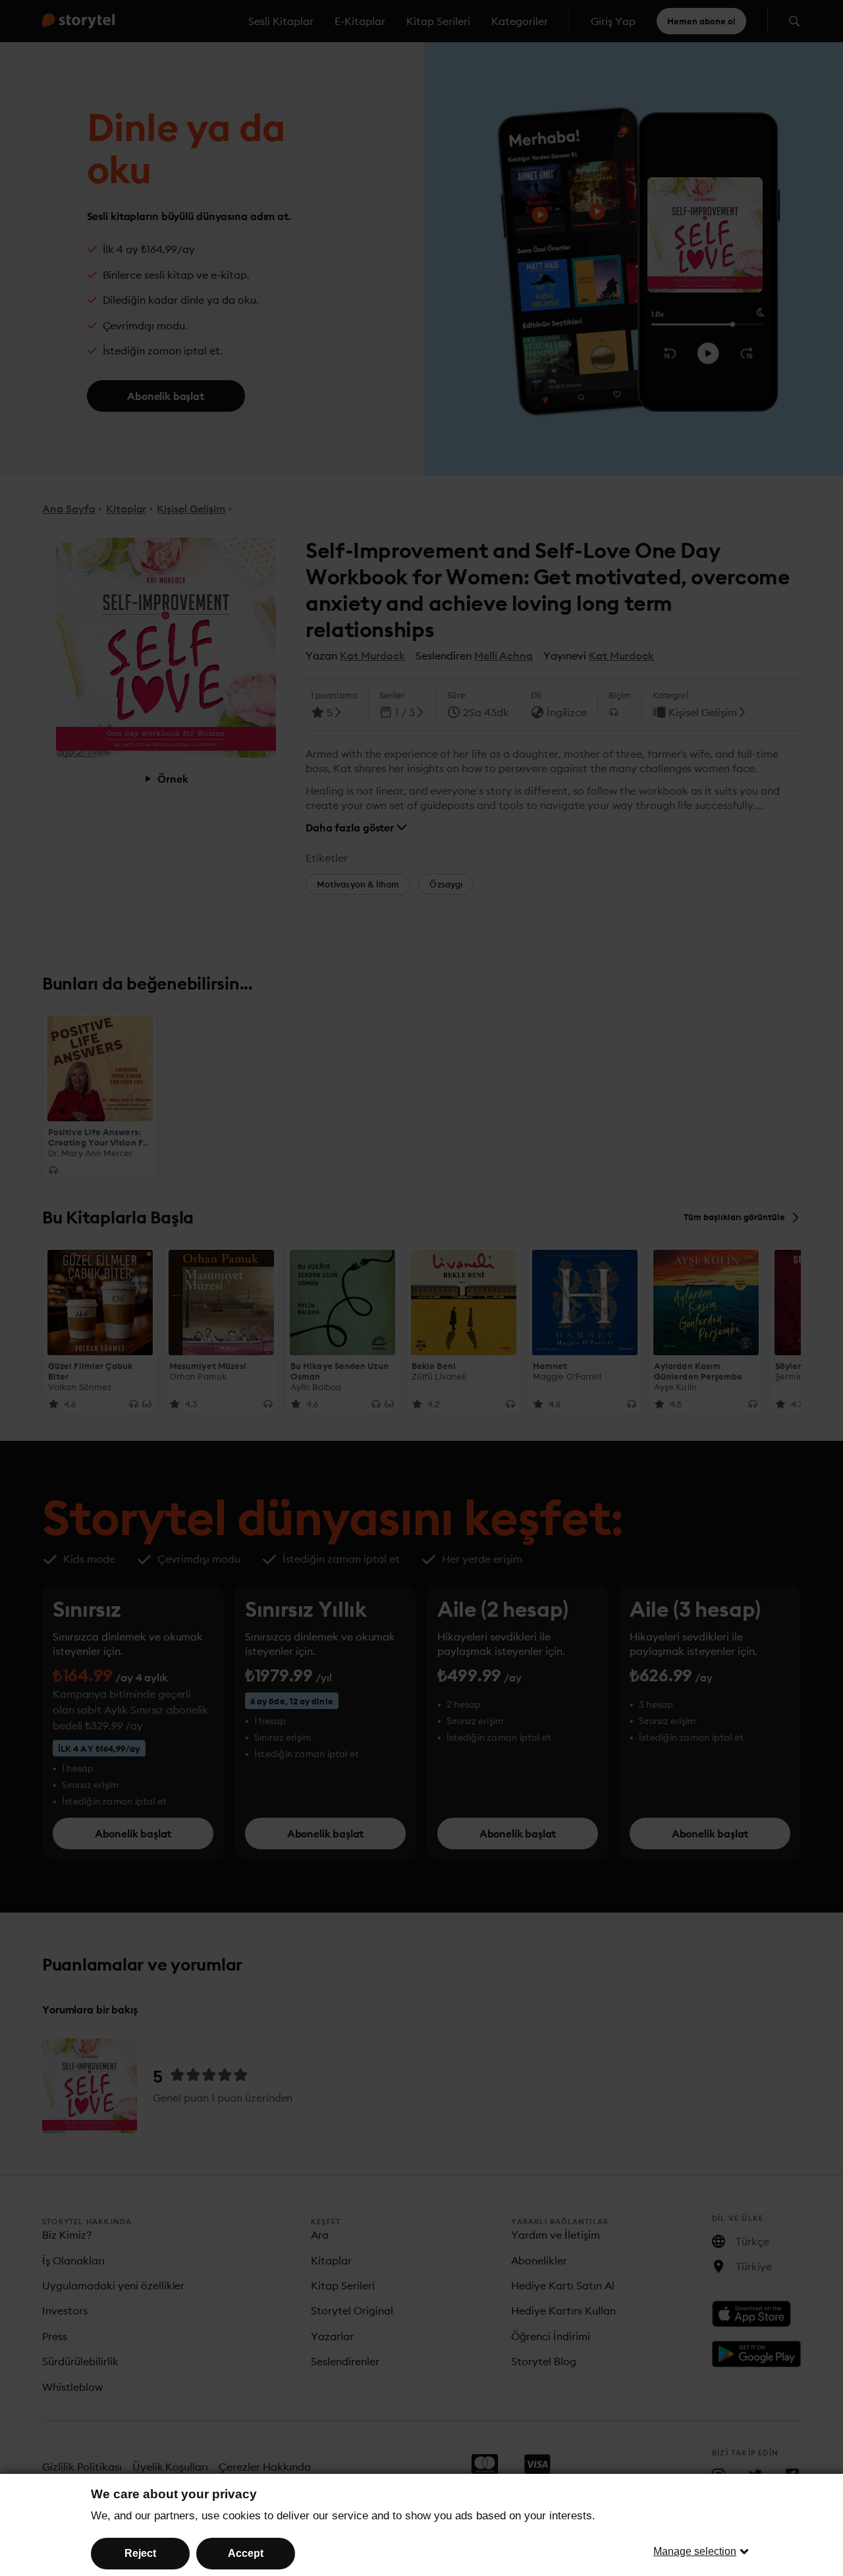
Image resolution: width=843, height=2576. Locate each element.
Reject (140, 2553)
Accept (246, 2553)
